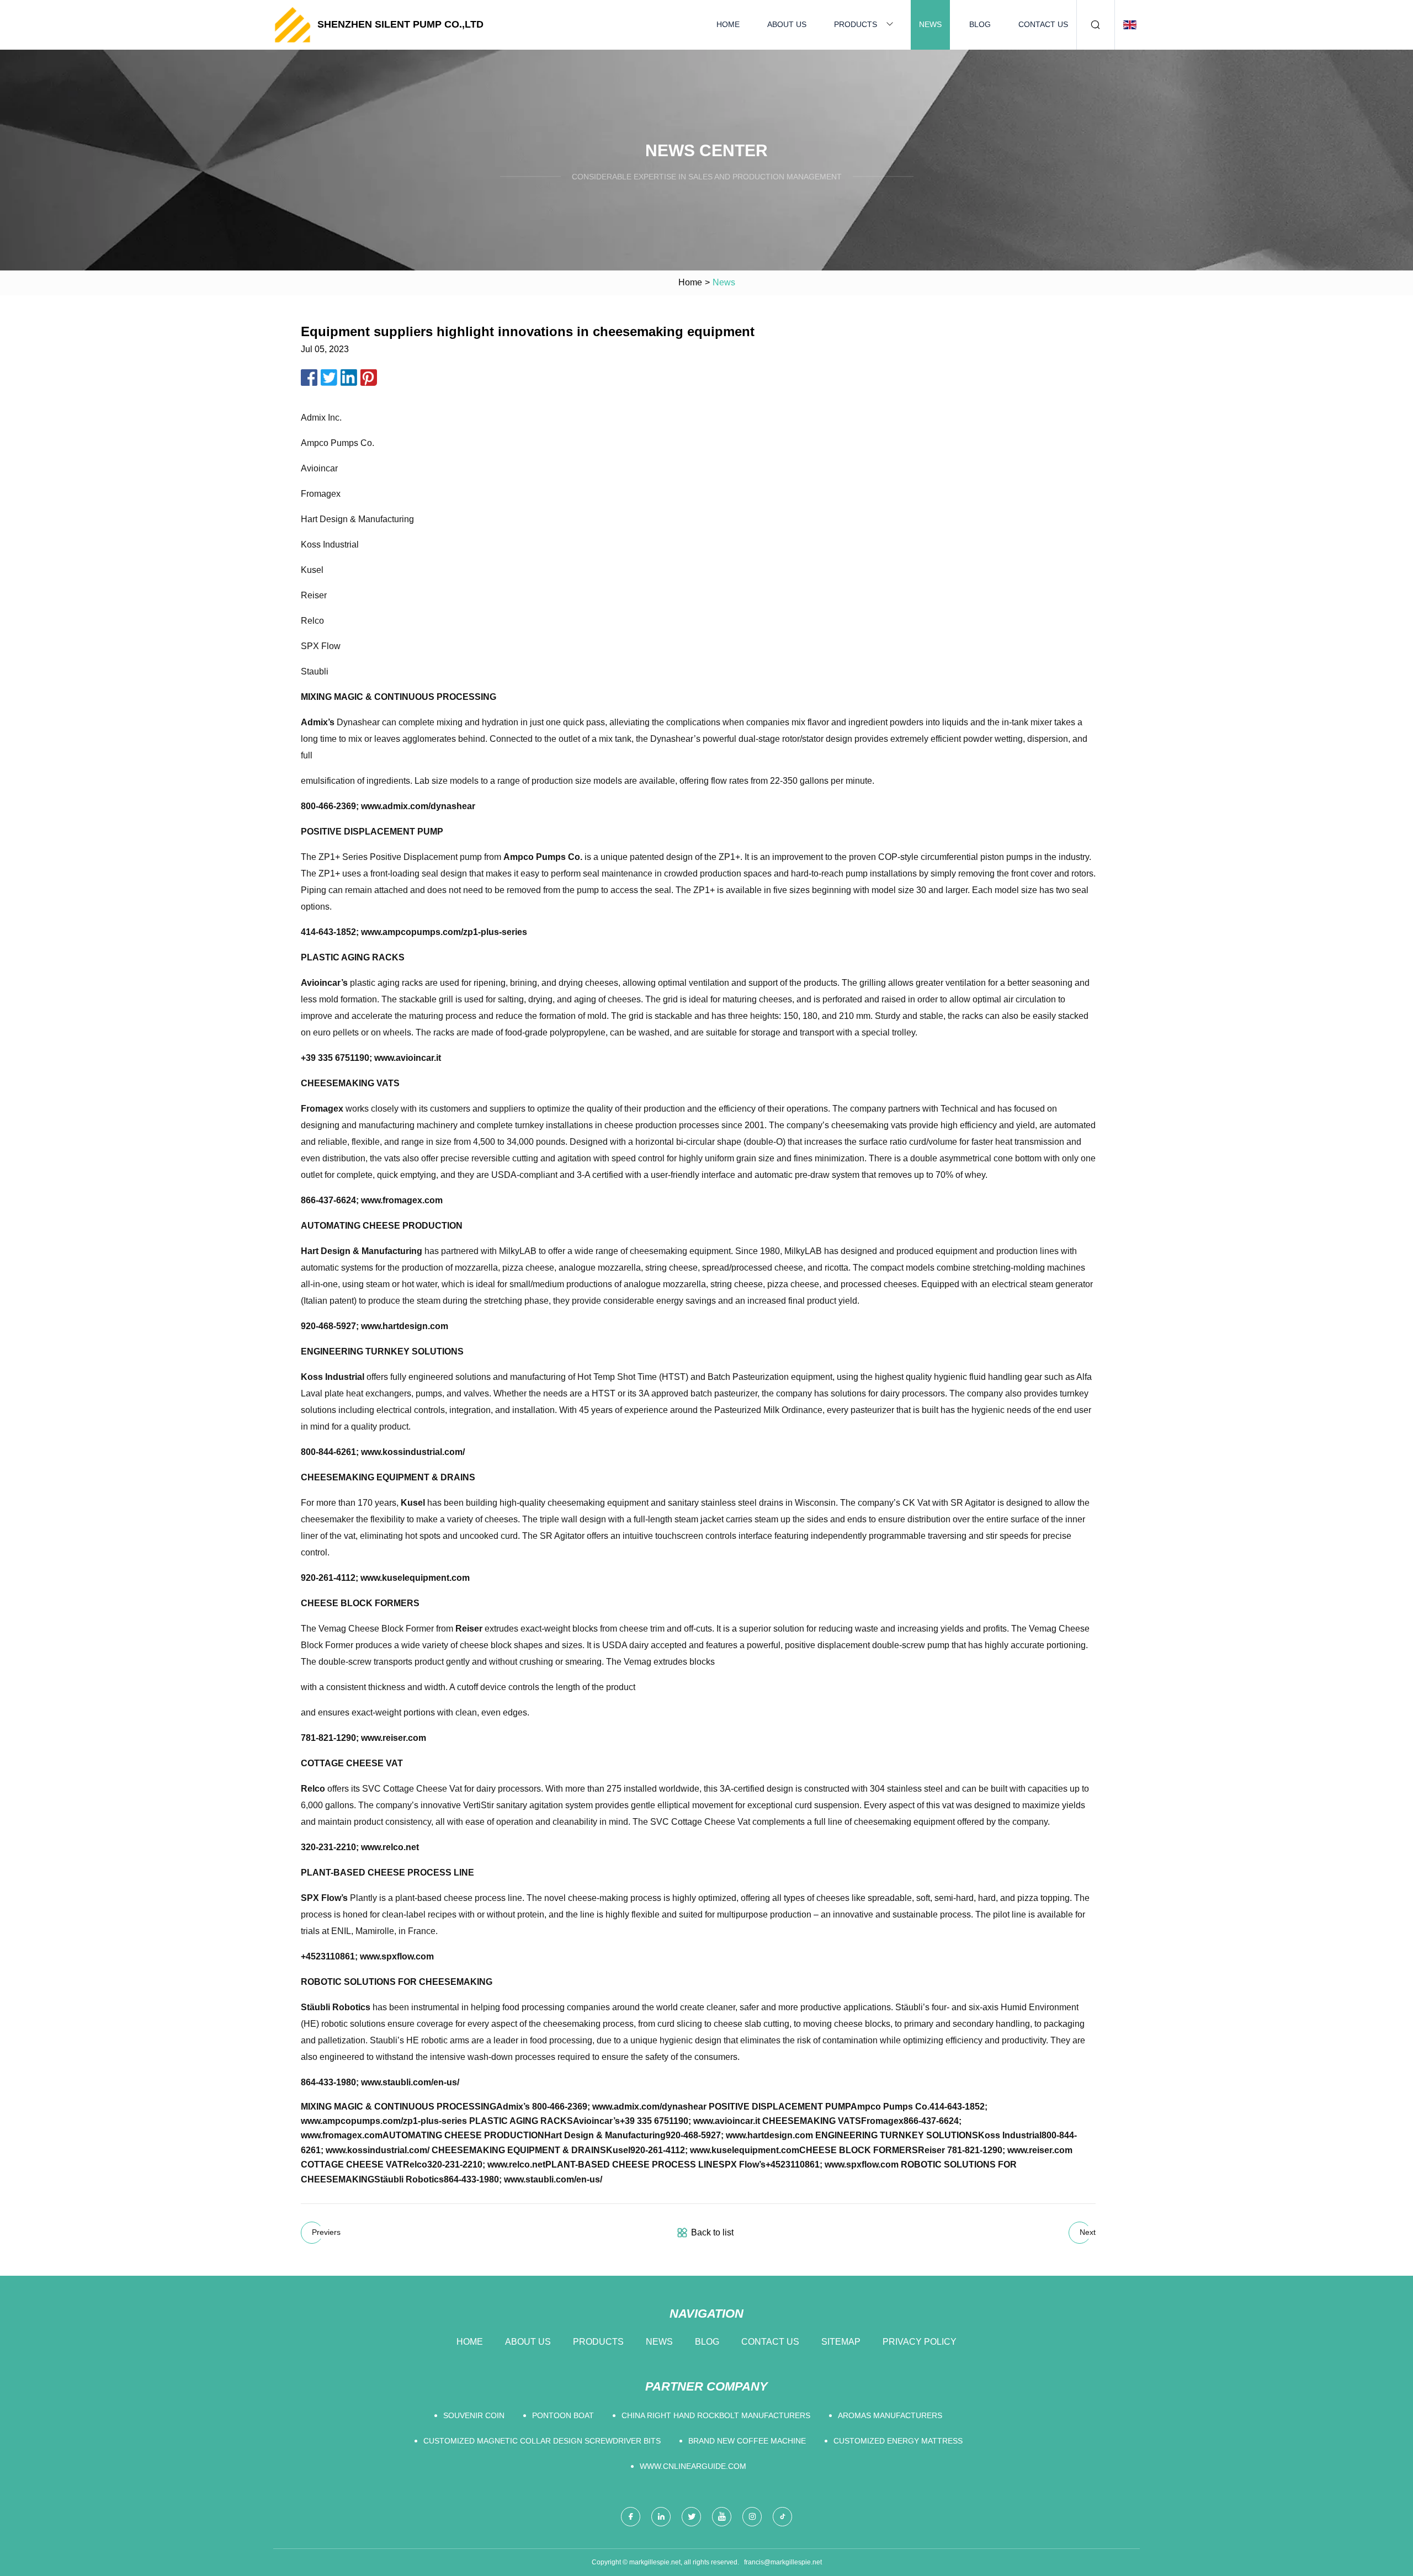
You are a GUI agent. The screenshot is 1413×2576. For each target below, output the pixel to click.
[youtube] (722, 2517)
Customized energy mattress (898, 2441)
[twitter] (691, 2517)
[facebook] (631, 2517)
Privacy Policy (920, 2342)
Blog (980, 24)
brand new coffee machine (747, 2441)
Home (728, 24)
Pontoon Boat (563, 2415)
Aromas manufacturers (890, 2415)
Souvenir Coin (474, 2415)
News (930, 24)
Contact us (1043, 24)
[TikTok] (782, 2517)
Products (856, 24)
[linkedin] (661, 2517)
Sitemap (841, 2342)
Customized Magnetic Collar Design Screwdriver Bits (542, 2441)
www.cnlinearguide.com (693, 2466)
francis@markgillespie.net (783, 2562)
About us (787, 24)
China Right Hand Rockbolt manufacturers (716, 2415)
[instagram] (752, 2517)
